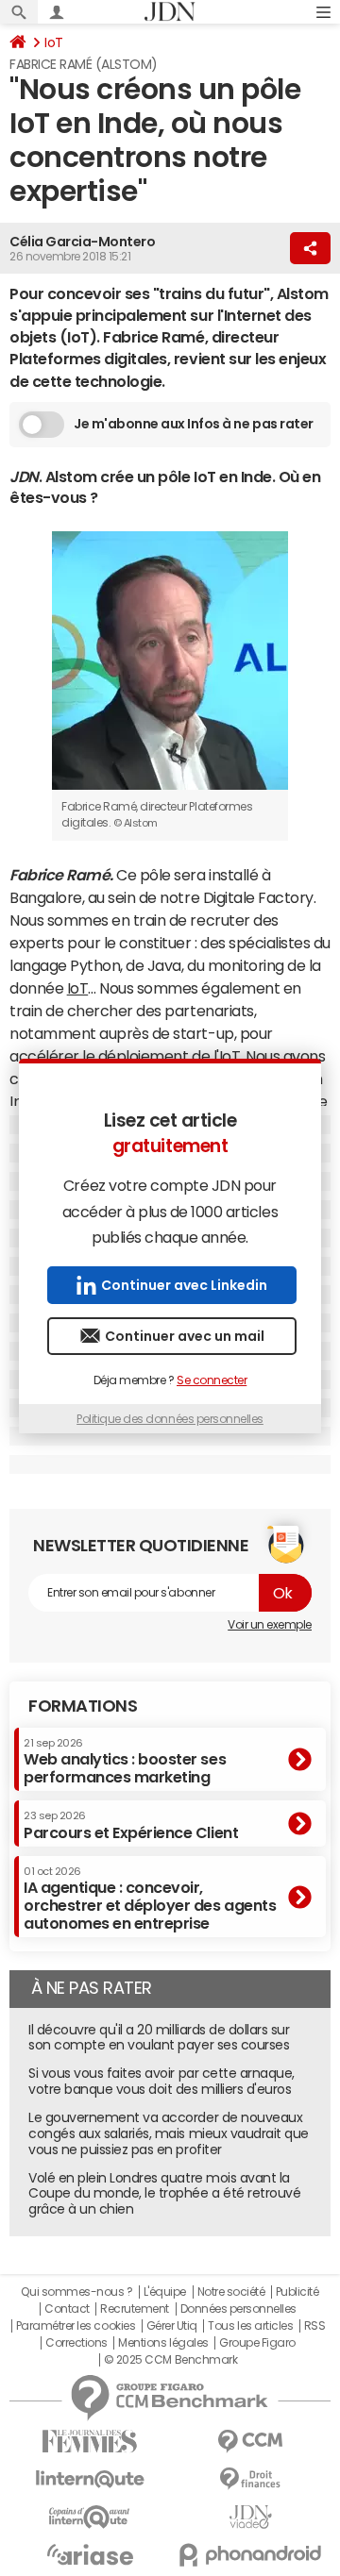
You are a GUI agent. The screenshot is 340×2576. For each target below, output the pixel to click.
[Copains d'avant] (90, 2517)
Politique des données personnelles (170, 1419)
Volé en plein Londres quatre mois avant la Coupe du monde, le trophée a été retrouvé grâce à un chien (164, 2194)
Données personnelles (238, 2309)
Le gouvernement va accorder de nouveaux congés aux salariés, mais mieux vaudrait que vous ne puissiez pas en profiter (169, 2133)
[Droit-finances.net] (250, 2479)
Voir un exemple (270, 1625)
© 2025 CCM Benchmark (170, 2360)
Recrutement (135, 2309)
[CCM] (250, 2442)
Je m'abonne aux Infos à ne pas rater (194, 424)
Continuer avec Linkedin (184, 1285)
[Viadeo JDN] (250, 2517)
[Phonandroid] (250, 2555)
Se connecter (212, 1380)
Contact (67, 2309)
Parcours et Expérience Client (131, 1825)
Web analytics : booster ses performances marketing (125, 1761)
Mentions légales (163, 2343)
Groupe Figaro (257, 2343)
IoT (54, 42)
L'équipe (165, 2292)
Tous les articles (250, 2326)
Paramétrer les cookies (76, 2326)
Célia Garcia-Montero (82, 242)
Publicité (297, 2292)
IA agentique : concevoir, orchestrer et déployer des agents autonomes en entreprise (150, 1899)
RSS (315, 2326)
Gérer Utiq (172, 2326)
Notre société (231, 2292)
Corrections (76, 2343)
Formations (83, 1706)
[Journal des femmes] (90, 2442)
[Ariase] (90, 2554)
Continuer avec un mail (185, 1336)
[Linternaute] (90, 2479)
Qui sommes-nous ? (76, 2292)
